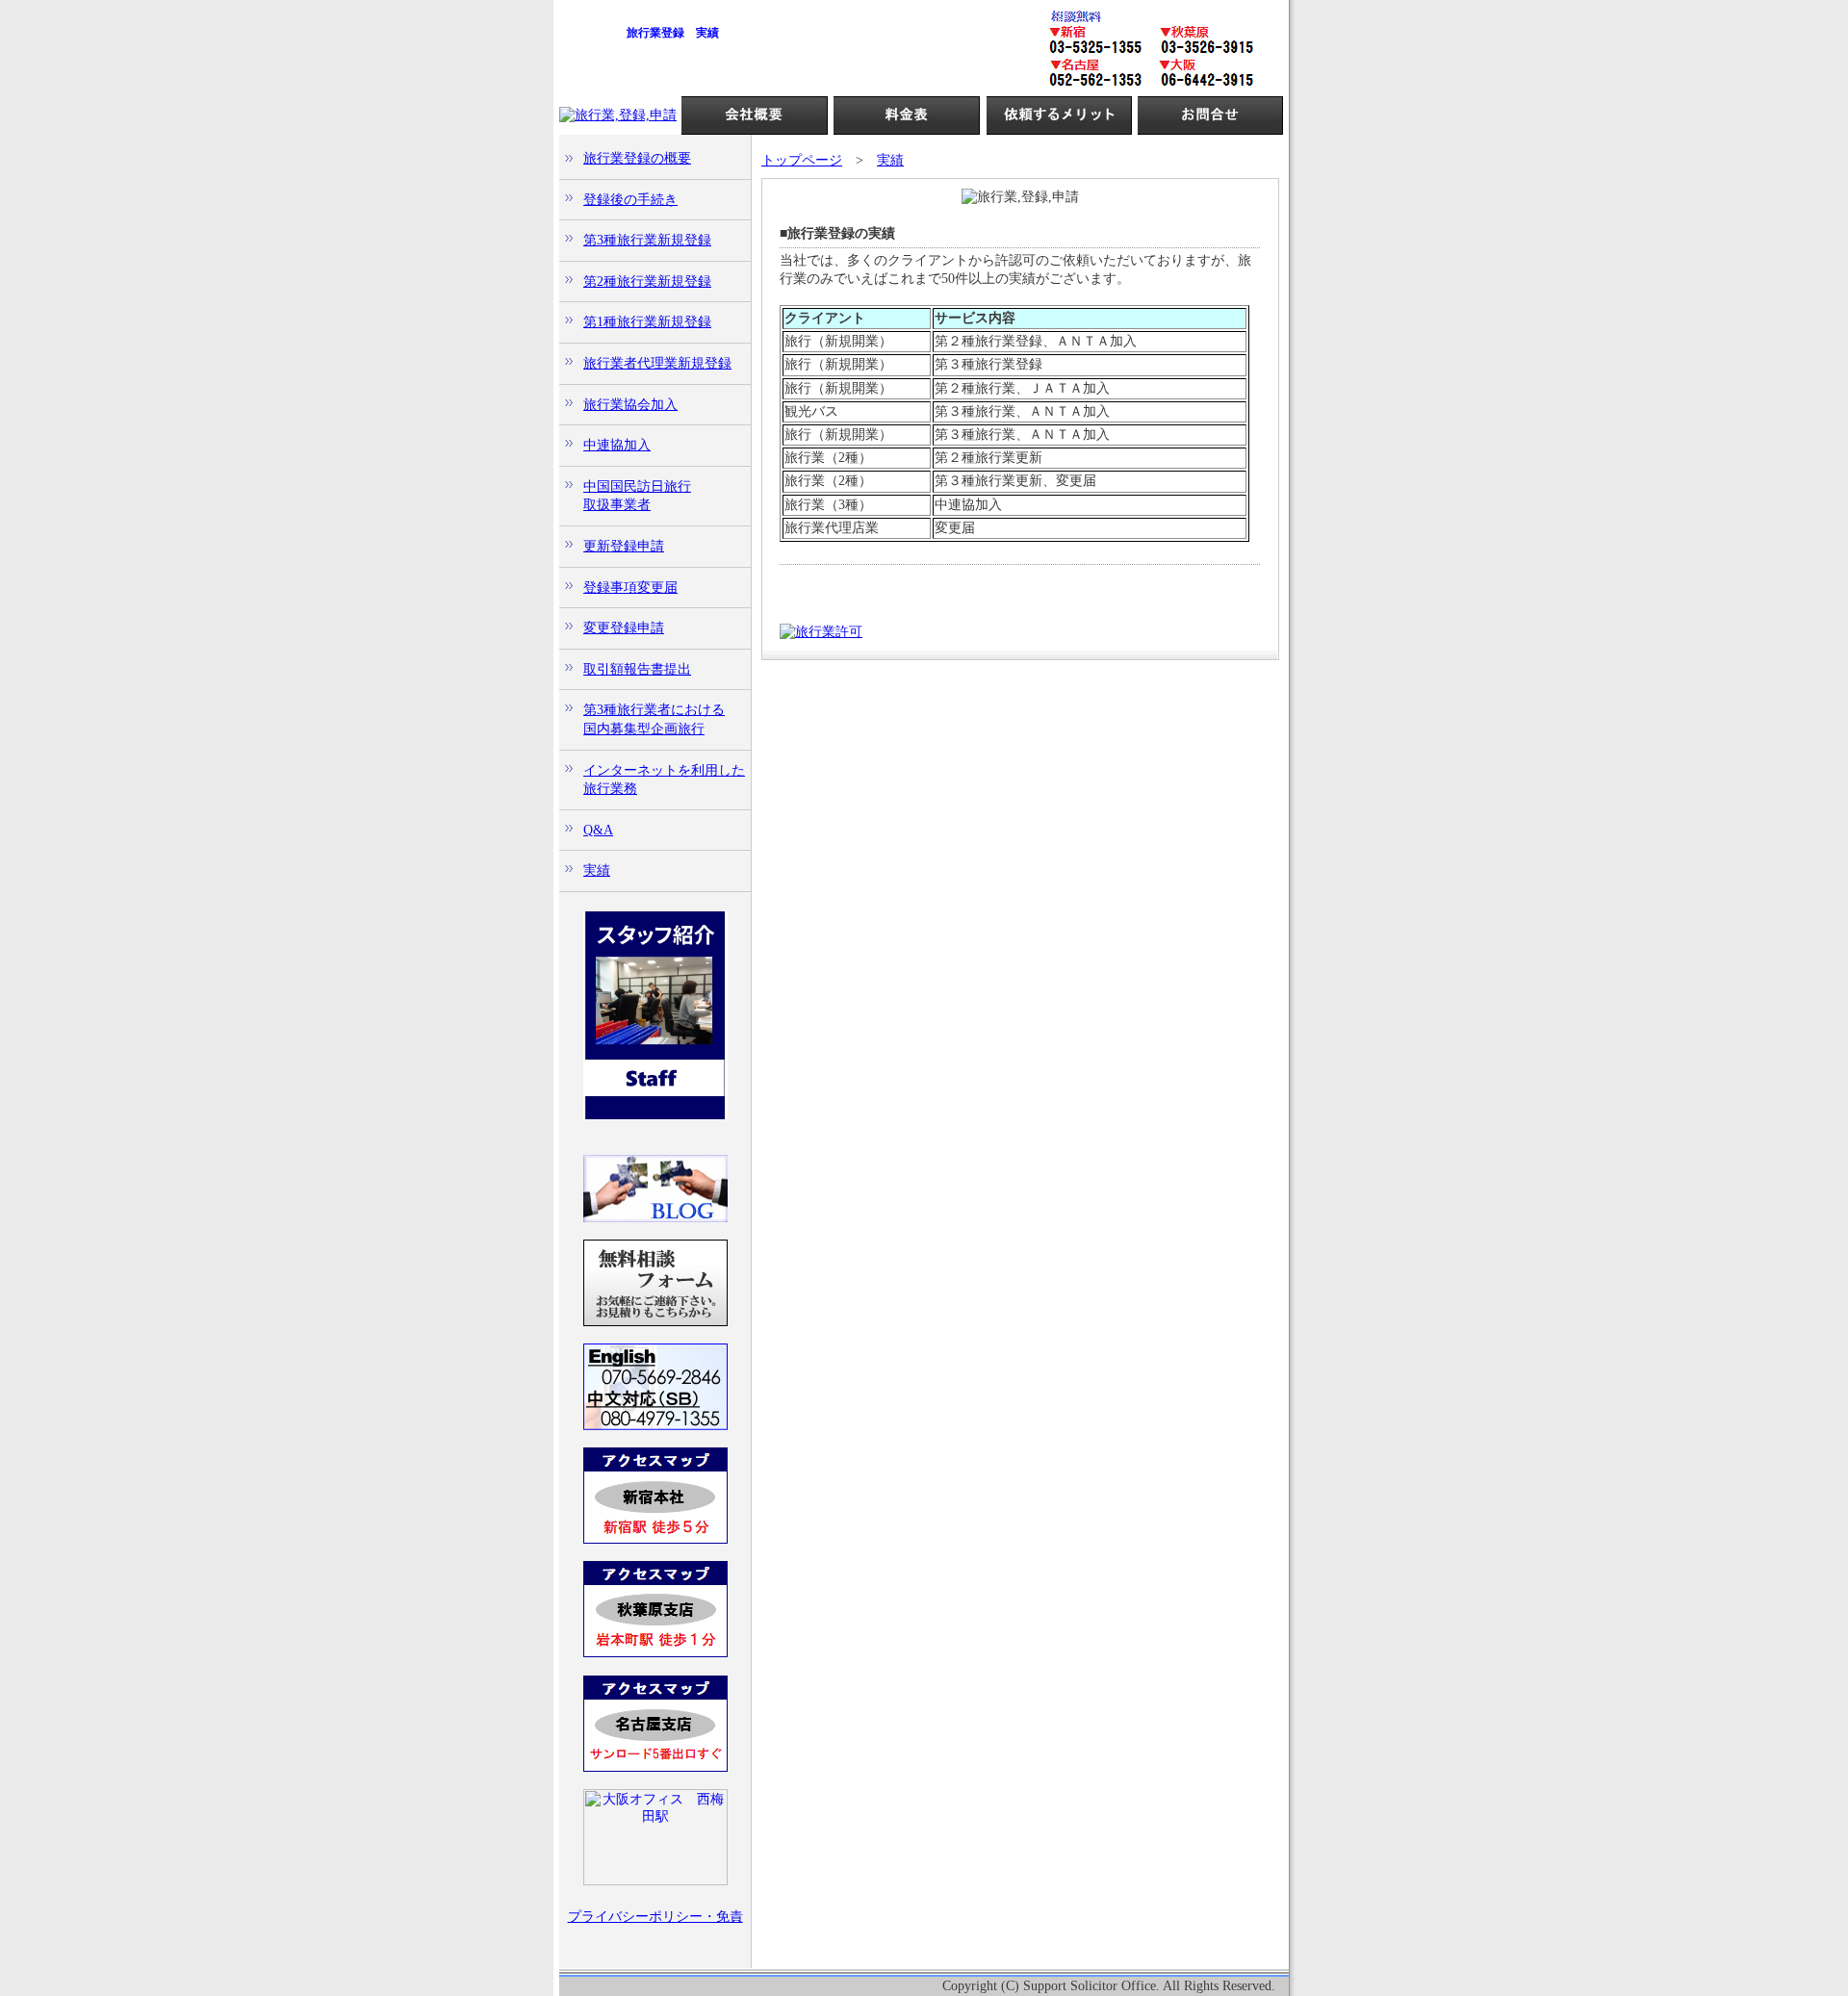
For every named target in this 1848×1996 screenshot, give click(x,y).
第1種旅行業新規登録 (647, 322)
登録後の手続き (630, 200)
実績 (597, 870)
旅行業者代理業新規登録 (657, 363)
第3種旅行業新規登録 (647, 240)
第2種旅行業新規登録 (647, 281)
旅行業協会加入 (630, 405)
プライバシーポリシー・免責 (655, 1917)
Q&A (598, 830)
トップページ (802, 160)
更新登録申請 (624, 546)
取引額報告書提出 (637, 669)
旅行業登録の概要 (637, 158)
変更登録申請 (624, 628)
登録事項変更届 (630, 588)
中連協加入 (617, 445)
